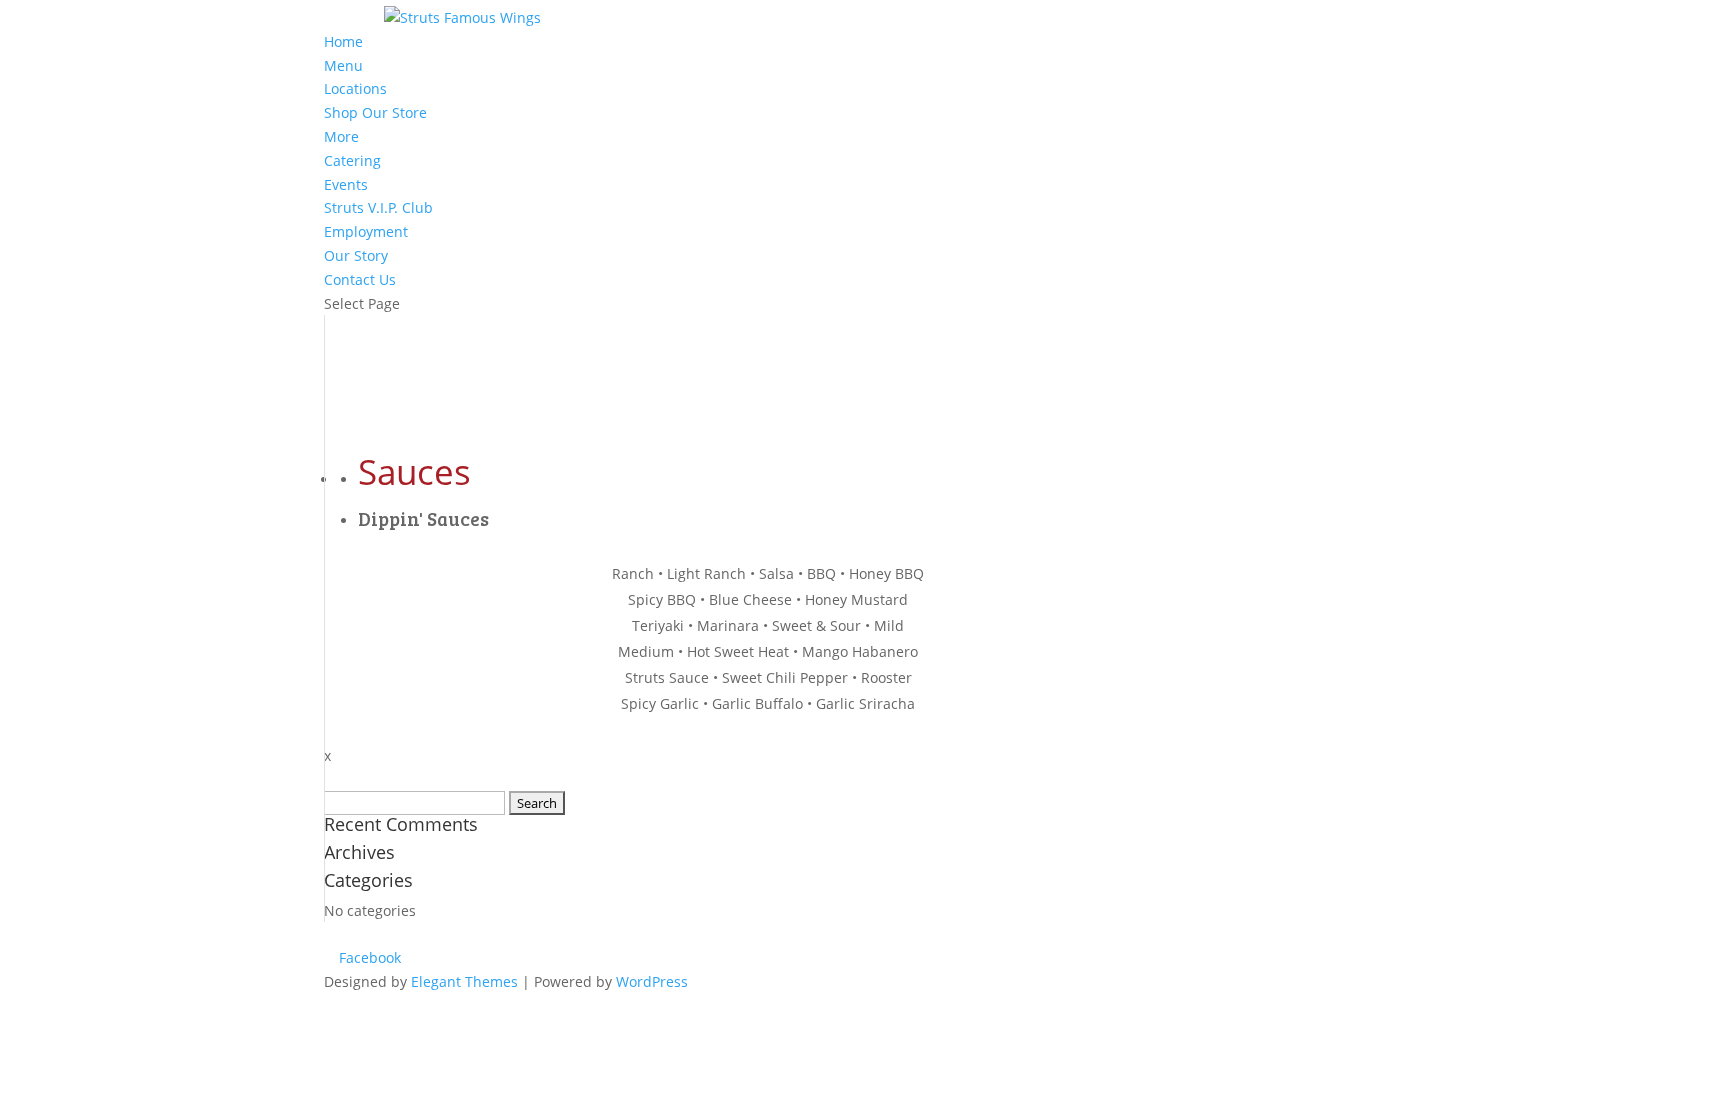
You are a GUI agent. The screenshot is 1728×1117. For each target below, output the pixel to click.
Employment (366, 231)
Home (343, 41)
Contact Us (360, 279)
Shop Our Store (375, 112)
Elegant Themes (464, 981)
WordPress (652, 981)
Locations (355, 88)
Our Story (356, 255)
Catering (352, 160)
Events (346, 184)
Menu (343, 65)
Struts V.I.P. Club (378, 207)
